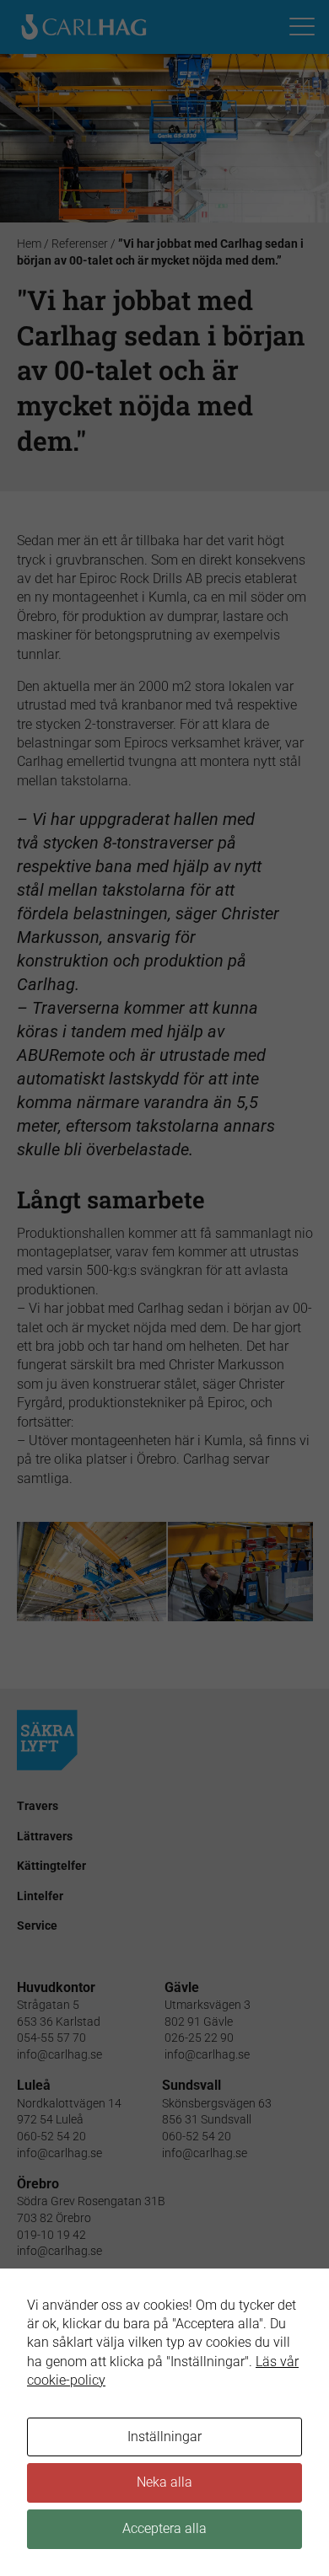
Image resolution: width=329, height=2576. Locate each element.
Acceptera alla (164, 2528)
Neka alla (164, 2482)
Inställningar (164, 2437)
